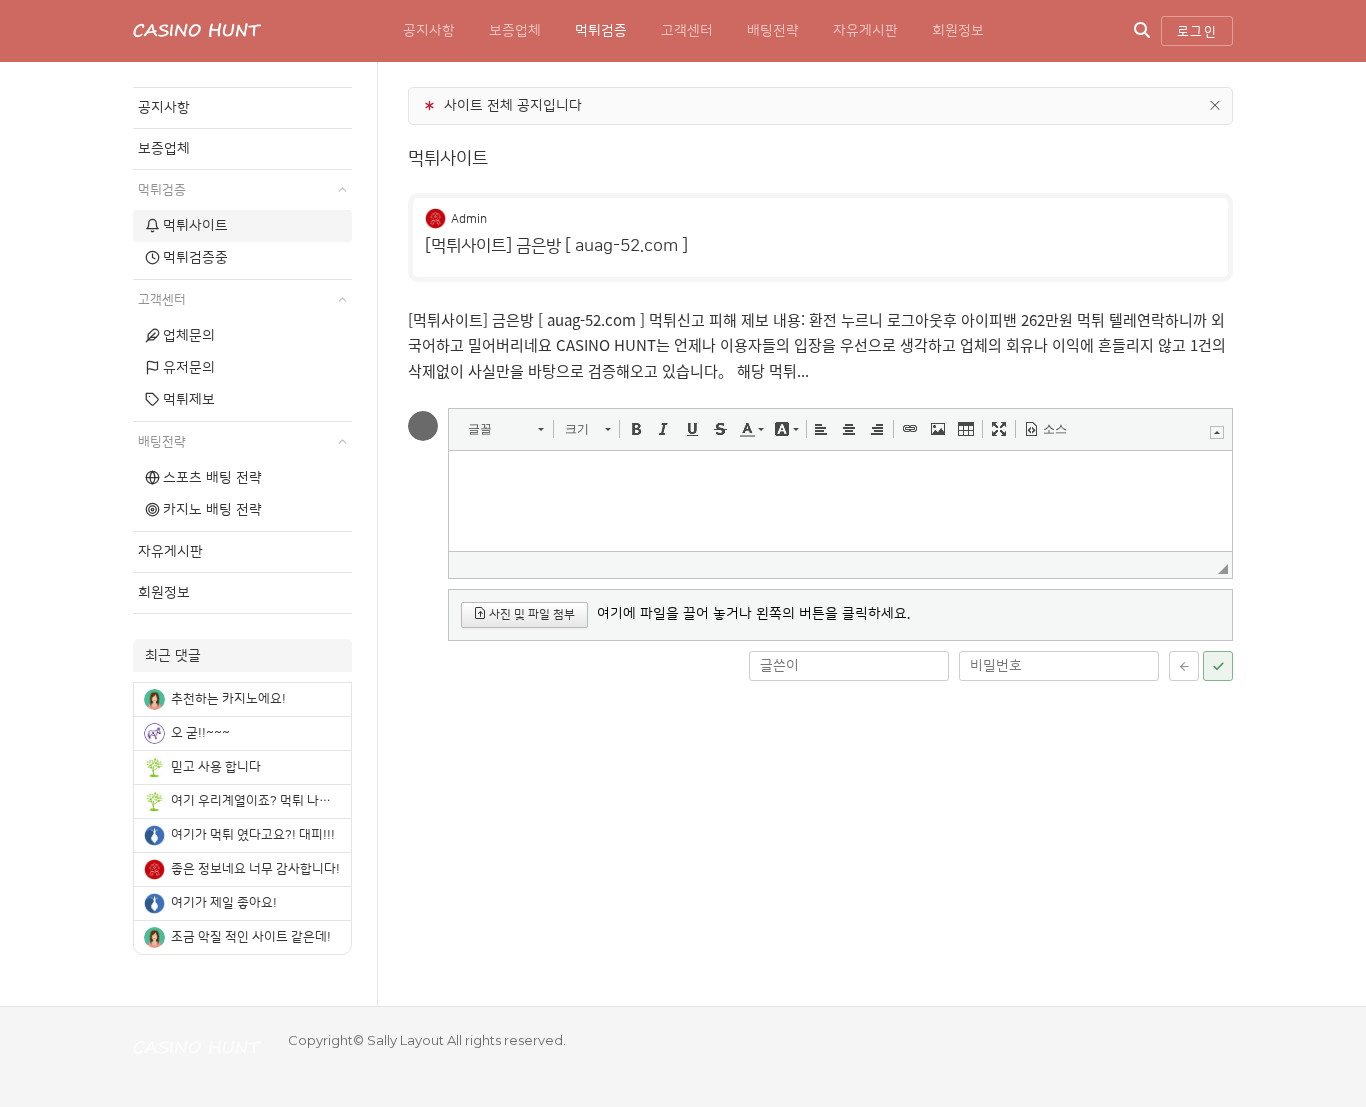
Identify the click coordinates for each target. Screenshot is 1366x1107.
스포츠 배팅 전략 (212, 478)
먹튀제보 (189, 400)
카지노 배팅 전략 (212, 510)
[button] (505, 429)
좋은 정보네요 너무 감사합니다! (255, 869)
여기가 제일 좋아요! (224, 903)
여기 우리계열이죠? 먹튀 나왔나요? (266, 801)
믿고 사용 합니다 (216, 767)
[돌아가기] (1184, 666)
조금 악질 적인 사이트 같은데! (251, 937)
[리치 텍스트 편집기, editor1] (840, 501)
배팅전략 (773, 31)
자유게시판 (865, 31)
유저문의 (189, 368)
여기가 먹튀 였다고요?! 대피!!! (253, 835)
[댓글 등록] (1218, 666)
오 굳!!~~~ (200, 733)
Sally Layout (405, 1040)
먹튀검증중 (195, 258)
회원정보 (958, 31)
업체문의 (189, 336)
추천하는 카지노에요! (228, 699)
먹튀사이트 (448, 159)
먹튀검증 (601, 31)
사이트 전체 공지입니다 (513, 106)
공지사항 (429, 31)
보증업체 (515, 31)
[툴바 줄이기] (1217, 432)
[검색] (1142, 31)
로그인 (1197, 32)
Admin (469, 219)
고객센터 (687, 31)
